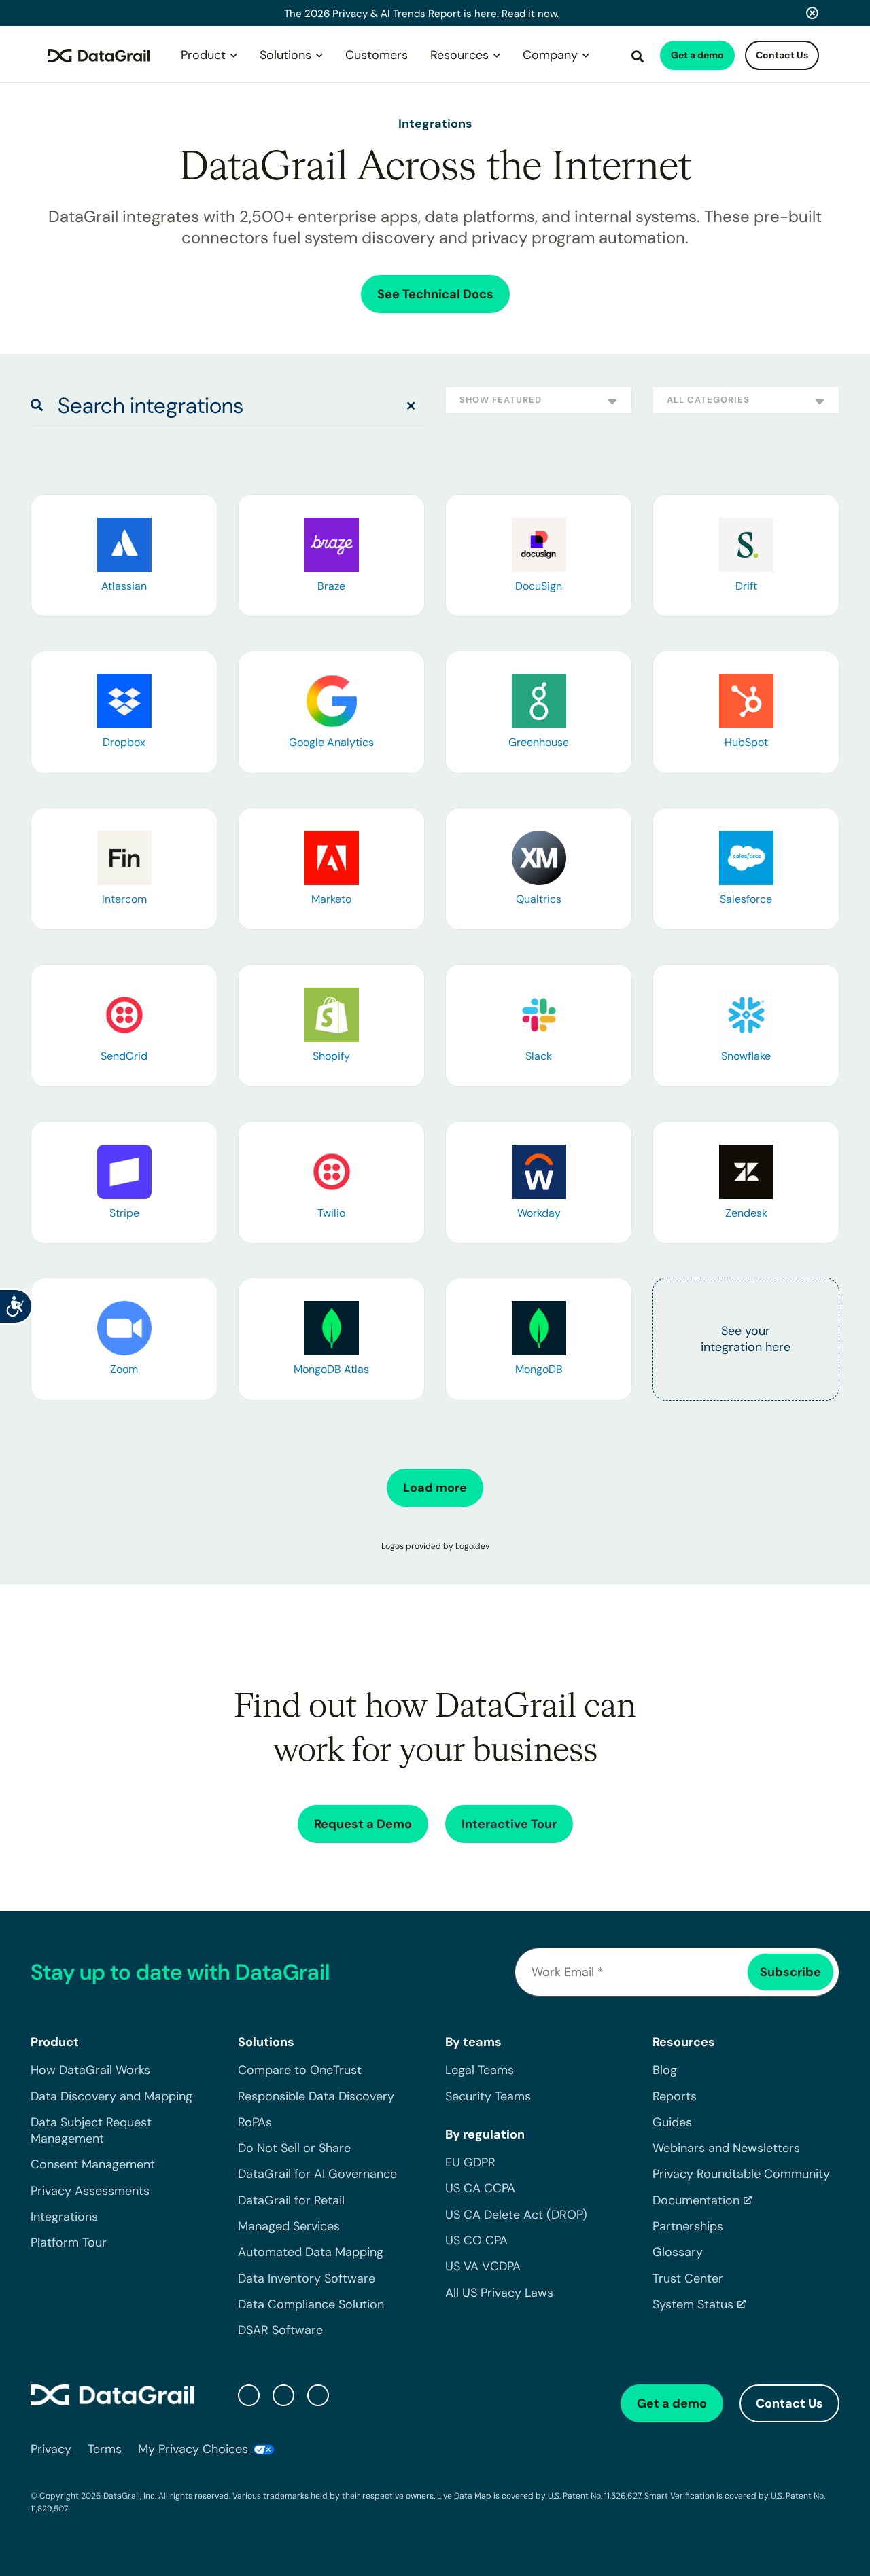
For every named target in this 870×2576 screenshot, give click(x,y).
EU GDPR (470, 2162)
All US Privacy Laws (499, 2293)
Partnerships (688, 2226)
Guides (672, 2122)
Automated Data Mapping (311, 2252)
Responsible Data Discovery (316, 2096)
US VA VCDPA (483, 2266)
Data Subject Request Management (91, 2130)
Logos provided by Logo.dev (435, 1546)
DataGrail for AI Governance (317, 2174)
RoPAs (255, 2122)
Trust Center (688, 2278)
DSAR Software (280, 2330)
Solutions (285, 55)
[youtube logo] (318, 2395)
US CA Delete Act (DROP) (516, 2215)
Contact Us (782, 55)
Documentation (696, 2200)
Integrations (64, 2217)
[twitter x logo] (249, 2395)
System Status (693, 2304)
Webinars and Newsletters (726, 2148)
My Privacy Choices (195, 2449)
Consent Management (93, 2164)
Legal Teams (480, 2070)
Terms (105, 2449)
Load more (435, 1488)
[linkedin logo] (283, 2395)
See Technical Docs (435, 294)
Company (550, 55)
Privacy (51, 2449)
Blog (665, 2070)
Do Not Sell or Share (294, 2148)
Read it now (529, 14)
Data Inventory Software (307, 2278)
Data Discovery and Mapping (111, 2096)
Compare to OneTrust (300, 2070)
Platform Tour (69, 2242)
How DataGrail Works (90, 2070)
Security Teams (488, 2096)
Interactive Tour (509, 1824)
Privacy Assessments (90, 2191)
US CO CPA (476, 2240)
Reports (675, 2096)
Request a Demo (363, 1824)
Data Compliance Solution (311, 2304)
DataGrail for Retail (291, 2200)
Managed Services (289, 2226)
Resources (459, 55)
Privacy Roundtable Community (741, 2174)
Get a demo (697, 55)
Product (203, 55)
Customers (377, 55)
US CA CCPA (480, 2188)
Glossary (678, 2252)
